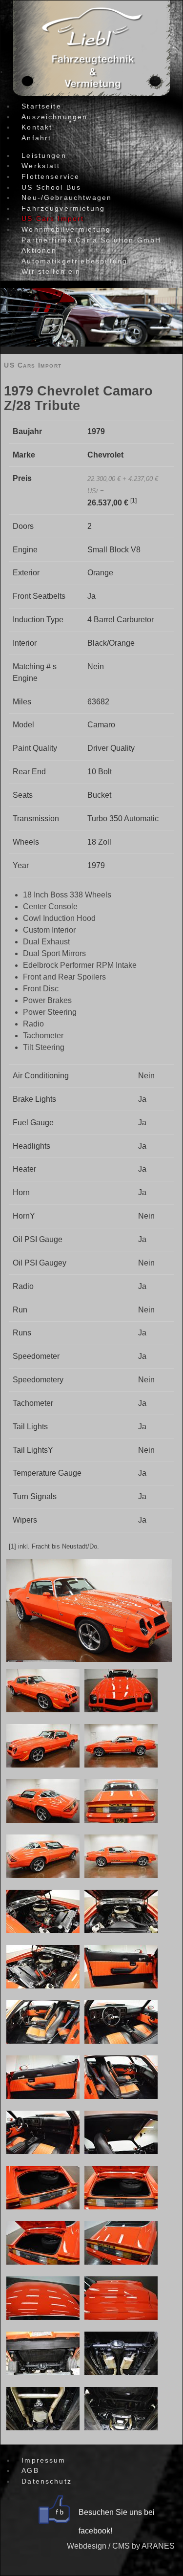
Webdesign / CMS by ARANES (121, 2546)
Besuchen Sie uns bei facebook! (117, 2521)
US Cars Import (33, 365)
